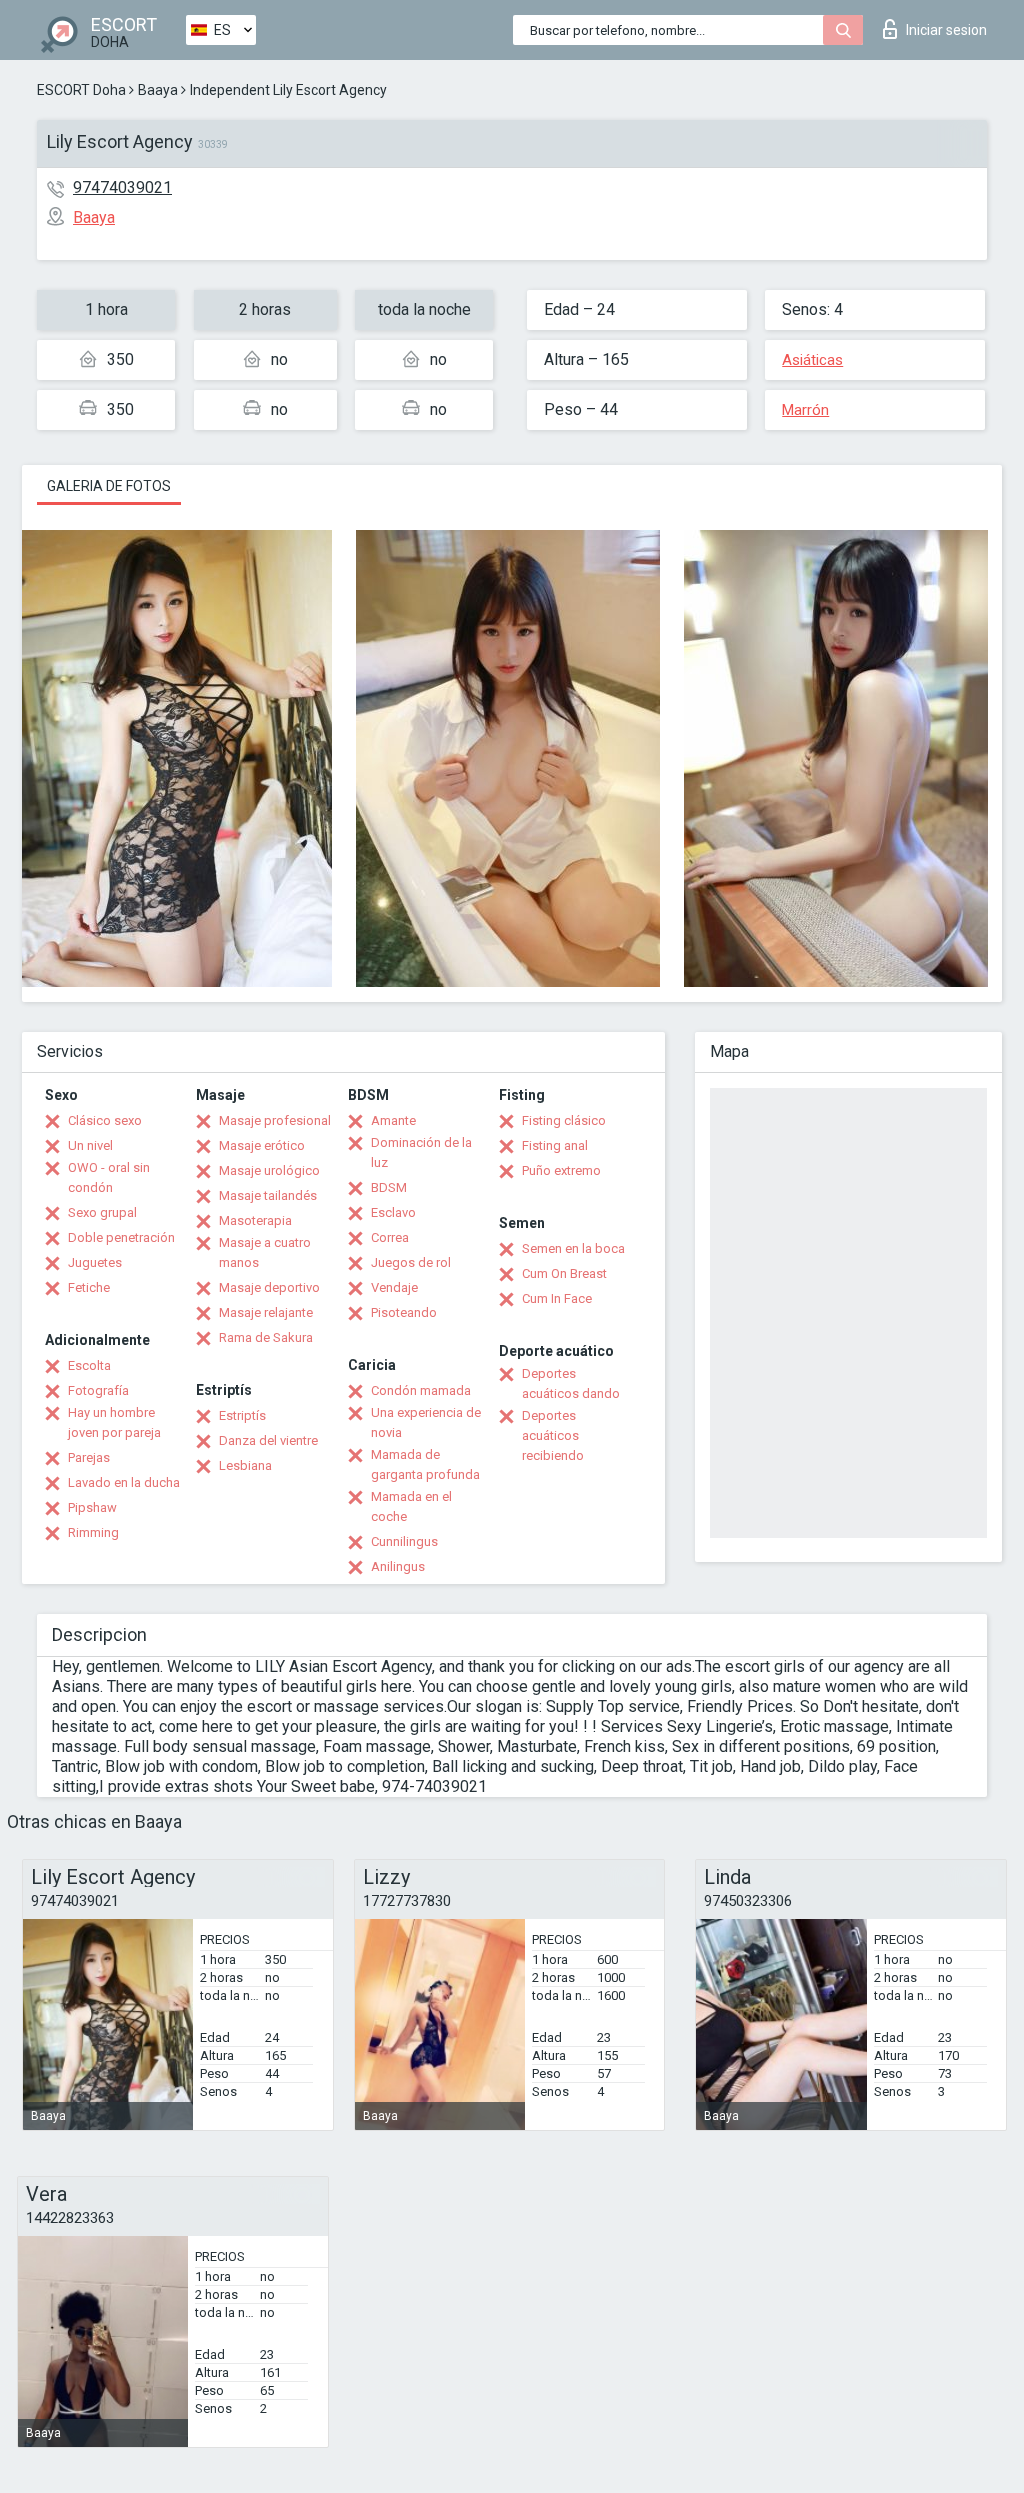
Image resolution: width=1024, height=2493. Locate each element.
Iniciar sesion (946, 30)
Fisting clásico (564, 1120)
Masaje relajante (266, 1312)
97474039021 (122, 187)
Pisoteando (404, 1312)
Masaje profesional (275, 1120)
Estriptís (242, 1415)
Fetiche (89, 1287)
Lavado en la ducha (124, 1482)
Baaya (158, 90)
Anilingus (398, 1566)
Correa (390, 1237)
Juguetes (95, 1262)
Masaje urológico (269, 1170)
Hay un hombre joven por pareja (114, 1422)
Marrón (805, 410)
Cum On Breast (564, 1273)
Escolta (89, 1365)
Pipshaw (92, 1507)
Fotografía (98, 1390)
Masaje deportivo (269, 1287)
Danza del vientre (268, 1440)
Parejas (89, 1457)
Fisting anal (555, 1145)
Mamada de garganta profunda (425, 1464)
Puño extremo (561, 1170)
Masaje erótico (262, 1145)
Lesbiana (245, 1465)
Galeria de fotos (109, 486)
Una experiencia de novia (426, 1422)
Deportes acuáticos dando (571, 1383)
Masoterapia (255, 1220)
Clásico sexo (105, 1120)
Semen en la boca (573, 1248)
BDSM (389, 1187)
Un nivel (90, 1145)
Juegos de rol (411, 1262)
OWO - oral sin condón (109, 1177)
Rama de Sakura (266, 1337)
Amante (393, 1120)
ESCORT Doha (81, 90)
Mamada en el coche (411, 1506)
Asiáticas (812, 360)
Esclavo (393, 1212)
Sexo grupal (102, 1212)
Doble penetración (121, 1237)
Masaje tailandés (268, 1195)
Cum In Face (557, 1298)
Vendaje (394, 1287)
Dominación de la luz (421, 1152)
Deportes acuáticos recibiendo (553, 1435)
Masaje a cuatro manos (265, 1252)
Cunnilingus (404, 1541)
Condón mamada (421, 1390)
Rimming (93, 1532)
